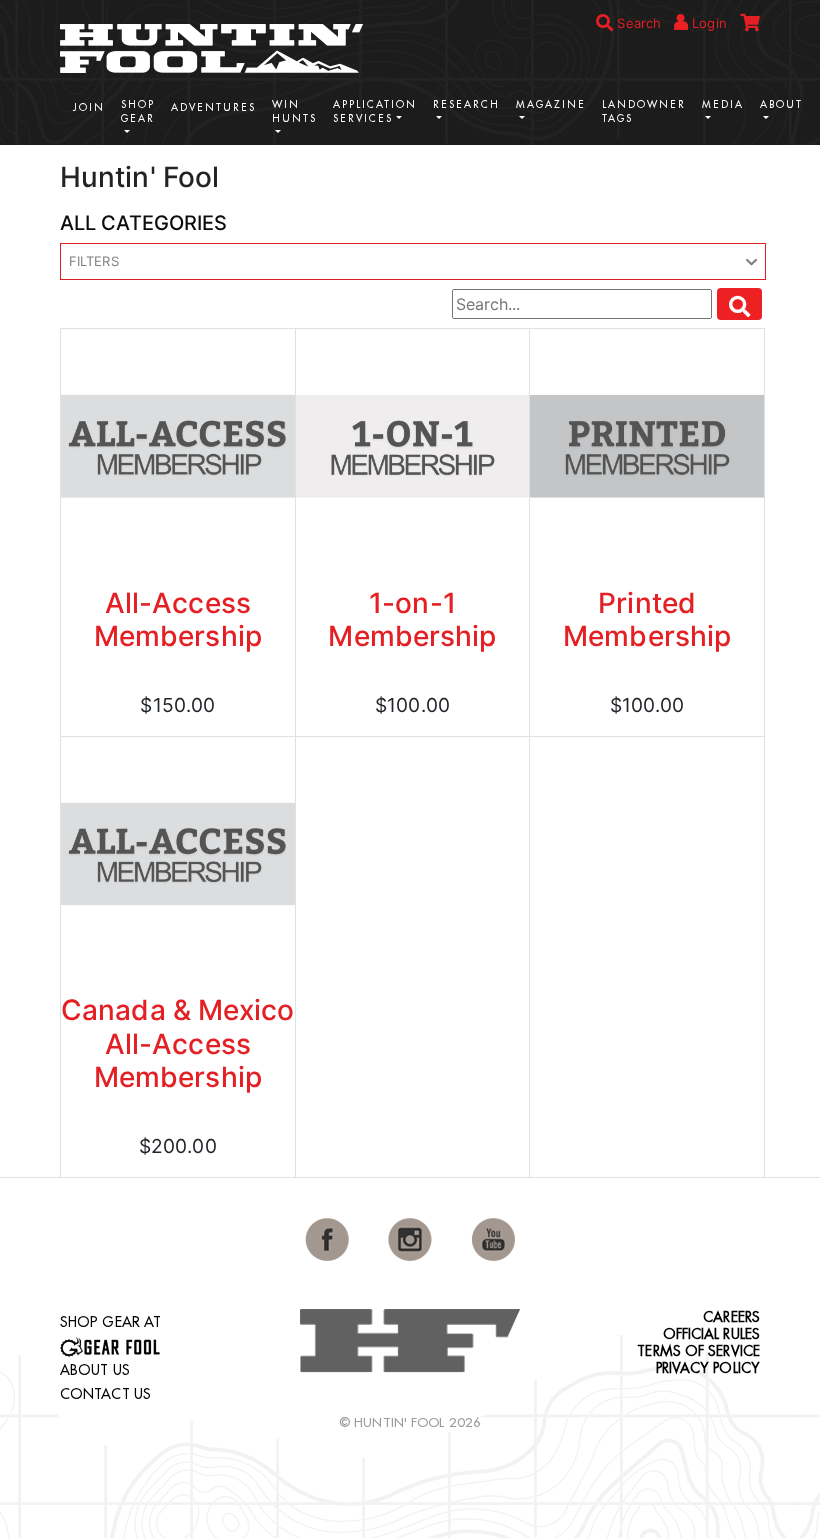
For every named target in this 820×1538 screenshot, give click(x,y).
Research (466, 104)
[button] (413, 262)
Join (89, 107)
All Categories (143, 223)
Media (723, 104)
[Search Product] (739, 304)
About (781, 104)
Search (637, 23)
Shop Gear (138, 111)
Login (707, 23)
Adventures (213, 107)
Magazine (551, 104)
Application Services (375, 111)
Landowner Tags (644, 111)
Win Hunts (294, 111)
